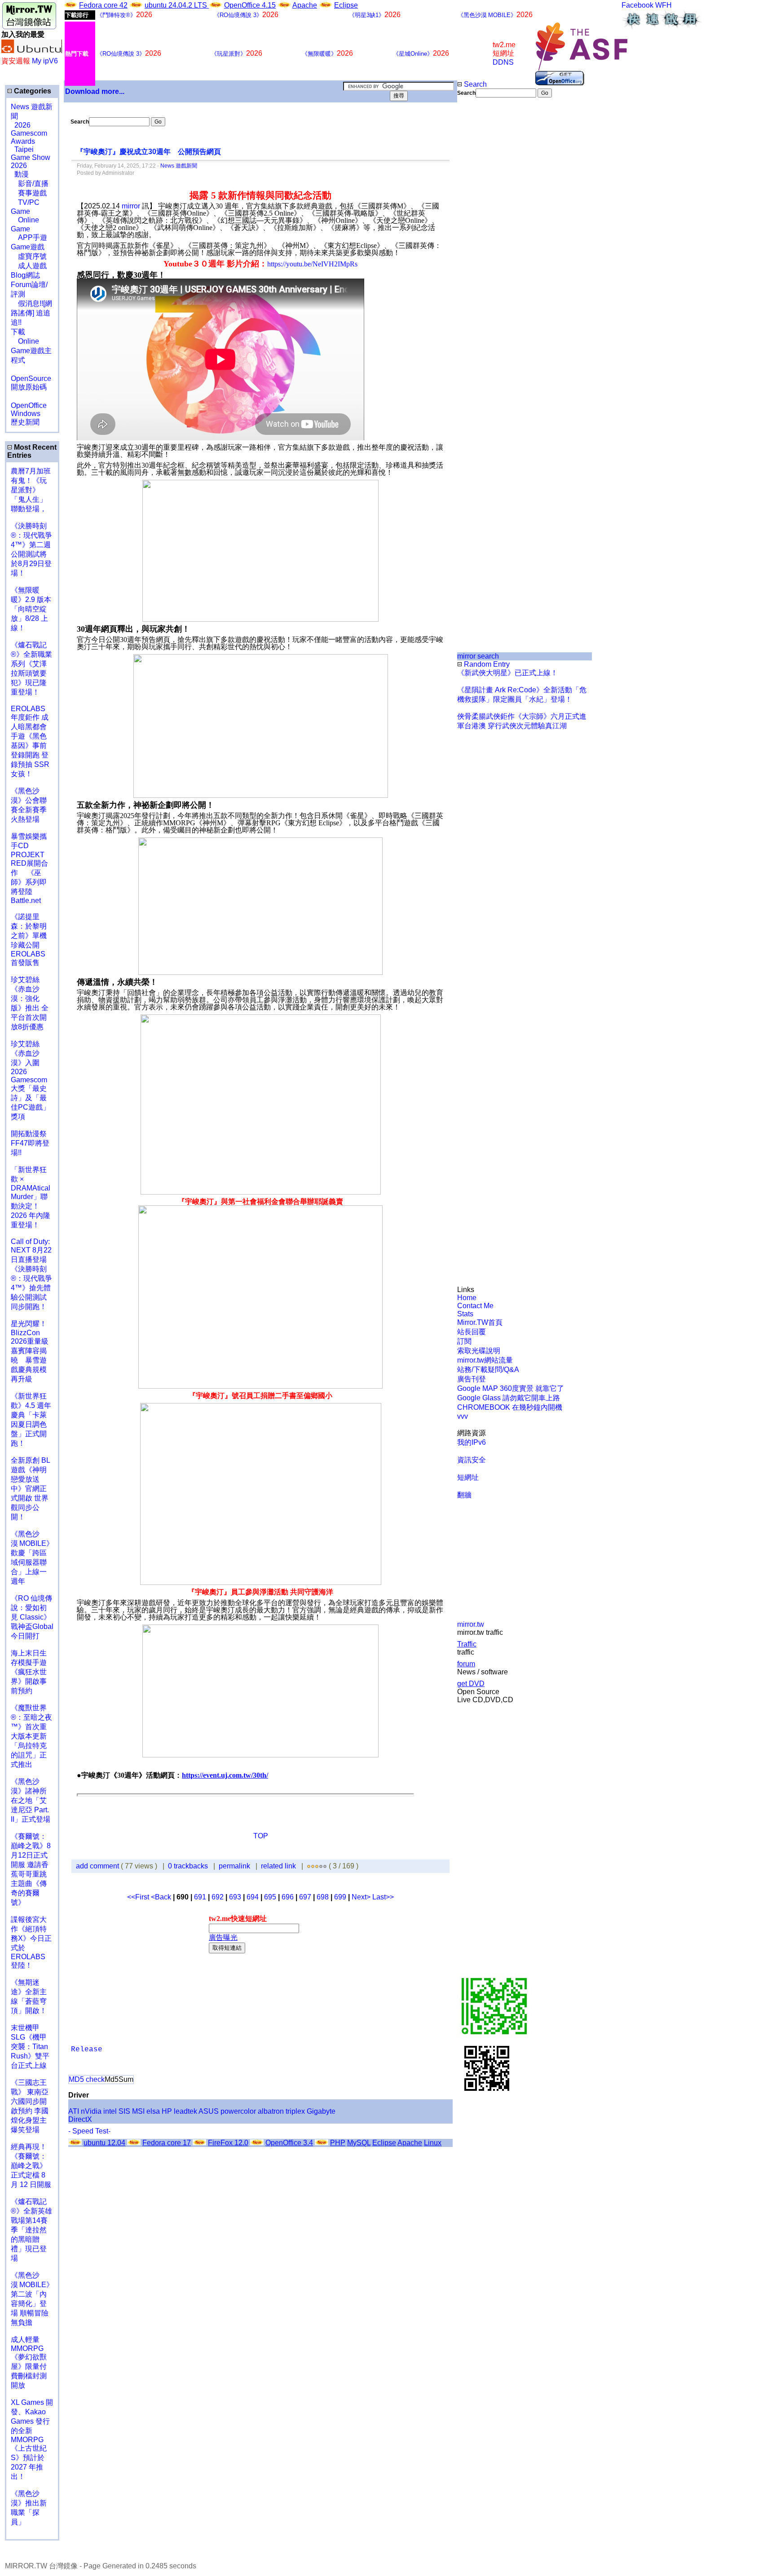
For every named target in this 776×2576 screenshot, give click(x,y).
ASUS (209, 2111)
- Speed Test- (89, 2131)
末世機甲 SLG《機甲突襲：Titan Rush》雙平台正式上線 (30, 2047)
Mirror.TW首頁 (480, 1322)
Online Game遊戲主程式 (31, 351)
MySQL (359, 2143)
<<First (139, 1897)
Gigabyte (321, 2111)
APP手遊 (29, 237)
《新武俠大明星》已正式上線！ (507, 673)
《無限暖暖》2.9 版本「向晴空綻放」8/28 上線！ (31, 609)
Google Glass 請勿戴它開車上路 (509, 1398)
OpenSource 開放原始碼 (31, 378)
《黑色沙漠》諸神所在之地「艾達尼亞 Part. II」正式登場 (31, 1800)
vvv (463, 1416)
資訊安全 (472, 1460)
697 (305, 1897)
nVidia (91, 2111)
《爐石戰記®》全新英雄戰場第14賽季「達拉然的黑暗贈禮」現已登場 (31, 2230)
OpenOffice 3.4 (289, 2143)
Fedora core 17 (167, 2143)
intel (110, 2111)
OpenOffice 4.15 (250, 5)
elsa (153, 2111)
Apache (305, 5)
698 (323, 1897)
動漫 (22, 174)
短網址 (468, 1477)
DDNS (503, 62)
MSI (138, 2111)
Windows (26, 414)
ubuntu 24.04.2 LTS (177, 5)
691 (200, 1897)
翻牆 (464, 1495)
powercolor (238, 2111)
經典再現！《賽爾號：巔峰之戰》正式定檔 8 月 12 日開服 (31, 2166)
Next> (362, 1897)
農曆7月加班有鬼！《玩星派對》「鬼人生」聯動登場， (31, 490)
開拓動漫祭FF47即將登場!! (30, 1143)
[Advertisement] (487, 248)
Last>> (383, 1897)
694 (253, 1897)
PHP (338, 2143)
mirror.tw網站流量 (485, 1360)
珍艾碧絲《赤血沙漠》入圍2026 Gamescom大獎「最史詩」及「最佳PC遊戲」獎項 (30, 1080)
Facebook (637, 5)
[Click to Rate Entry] (309, 1866)
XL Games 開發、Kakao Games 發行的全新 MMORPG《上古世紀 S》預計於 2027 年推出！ (32, 2439)
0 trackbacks (188, 1866)
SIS (124, 2111)
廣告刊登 (472, 1379)
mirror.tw (471, 1624)
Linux (433, 2143)
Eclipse (346, 5)
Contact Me (475, 1306)
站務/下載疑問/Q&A (488, 1370)
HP (167, 2111)
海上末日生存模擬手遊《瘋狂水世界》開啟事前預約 (29, 1672)
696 (288, 1897)
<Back (162, 1897)
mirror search (478, 656)
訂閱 (464, 1341)
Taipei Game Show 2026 (31, 157)
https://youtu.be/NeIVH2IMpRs (312, 264)
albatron (271, 2111)
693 (235, 1897)
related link (278, 1866)
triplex (295, 2111)
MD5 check (87, 2079)
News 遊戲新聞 (179, 166)
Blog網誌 (25, 275)
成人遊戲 (29, 266)
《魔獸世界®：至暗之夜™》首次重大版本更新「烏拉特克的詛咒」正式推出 (31, 1736)
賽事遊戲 (29, 193)
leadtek (185, 2111)
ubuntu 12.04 (104, 2143)
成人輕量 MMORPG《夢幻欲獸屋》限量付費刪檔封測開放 (29, 2362)
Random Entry (486, 664)
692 (218, 1897)
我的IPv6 (472, 1442)
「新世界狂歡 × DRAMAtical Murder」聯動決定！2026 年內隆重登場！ (31, 1197)
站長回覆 (472, 1332)
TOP (261, 1836)
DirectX (80, 2119)
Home (467, 1298)
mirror (131, 206)
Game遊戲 (28, 247)
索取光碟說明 (479, 1351)
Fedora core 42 (103, 5)
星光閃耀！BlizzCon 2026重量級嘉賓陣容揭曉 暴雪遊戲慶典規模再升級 (30, 1351)
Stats (465, 1314)
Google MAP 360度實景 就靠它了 (511, 1388)
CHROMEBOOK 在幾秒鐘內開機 (510, 1407)
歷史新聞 (25, 422)
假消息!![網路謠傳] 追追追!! (31, 313)
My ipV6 (45, 61)
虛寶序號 (29, 256)
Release (87, 2049)
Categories (32, 91)
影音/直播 (30, 184)
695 (270, 1897)
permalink (234, 1866)
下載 (18, 332)
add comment (98, 1866)
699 (340, 1897)
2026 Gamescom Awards (29, 133)
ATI (74, 2111)
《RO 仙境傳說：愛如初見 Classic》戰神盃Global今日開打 (32, 1617)
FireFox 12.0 (228, 2143)
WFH (664, 5)
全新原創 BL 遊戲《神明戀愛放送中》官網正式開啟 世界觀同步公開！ (30, 1489)
